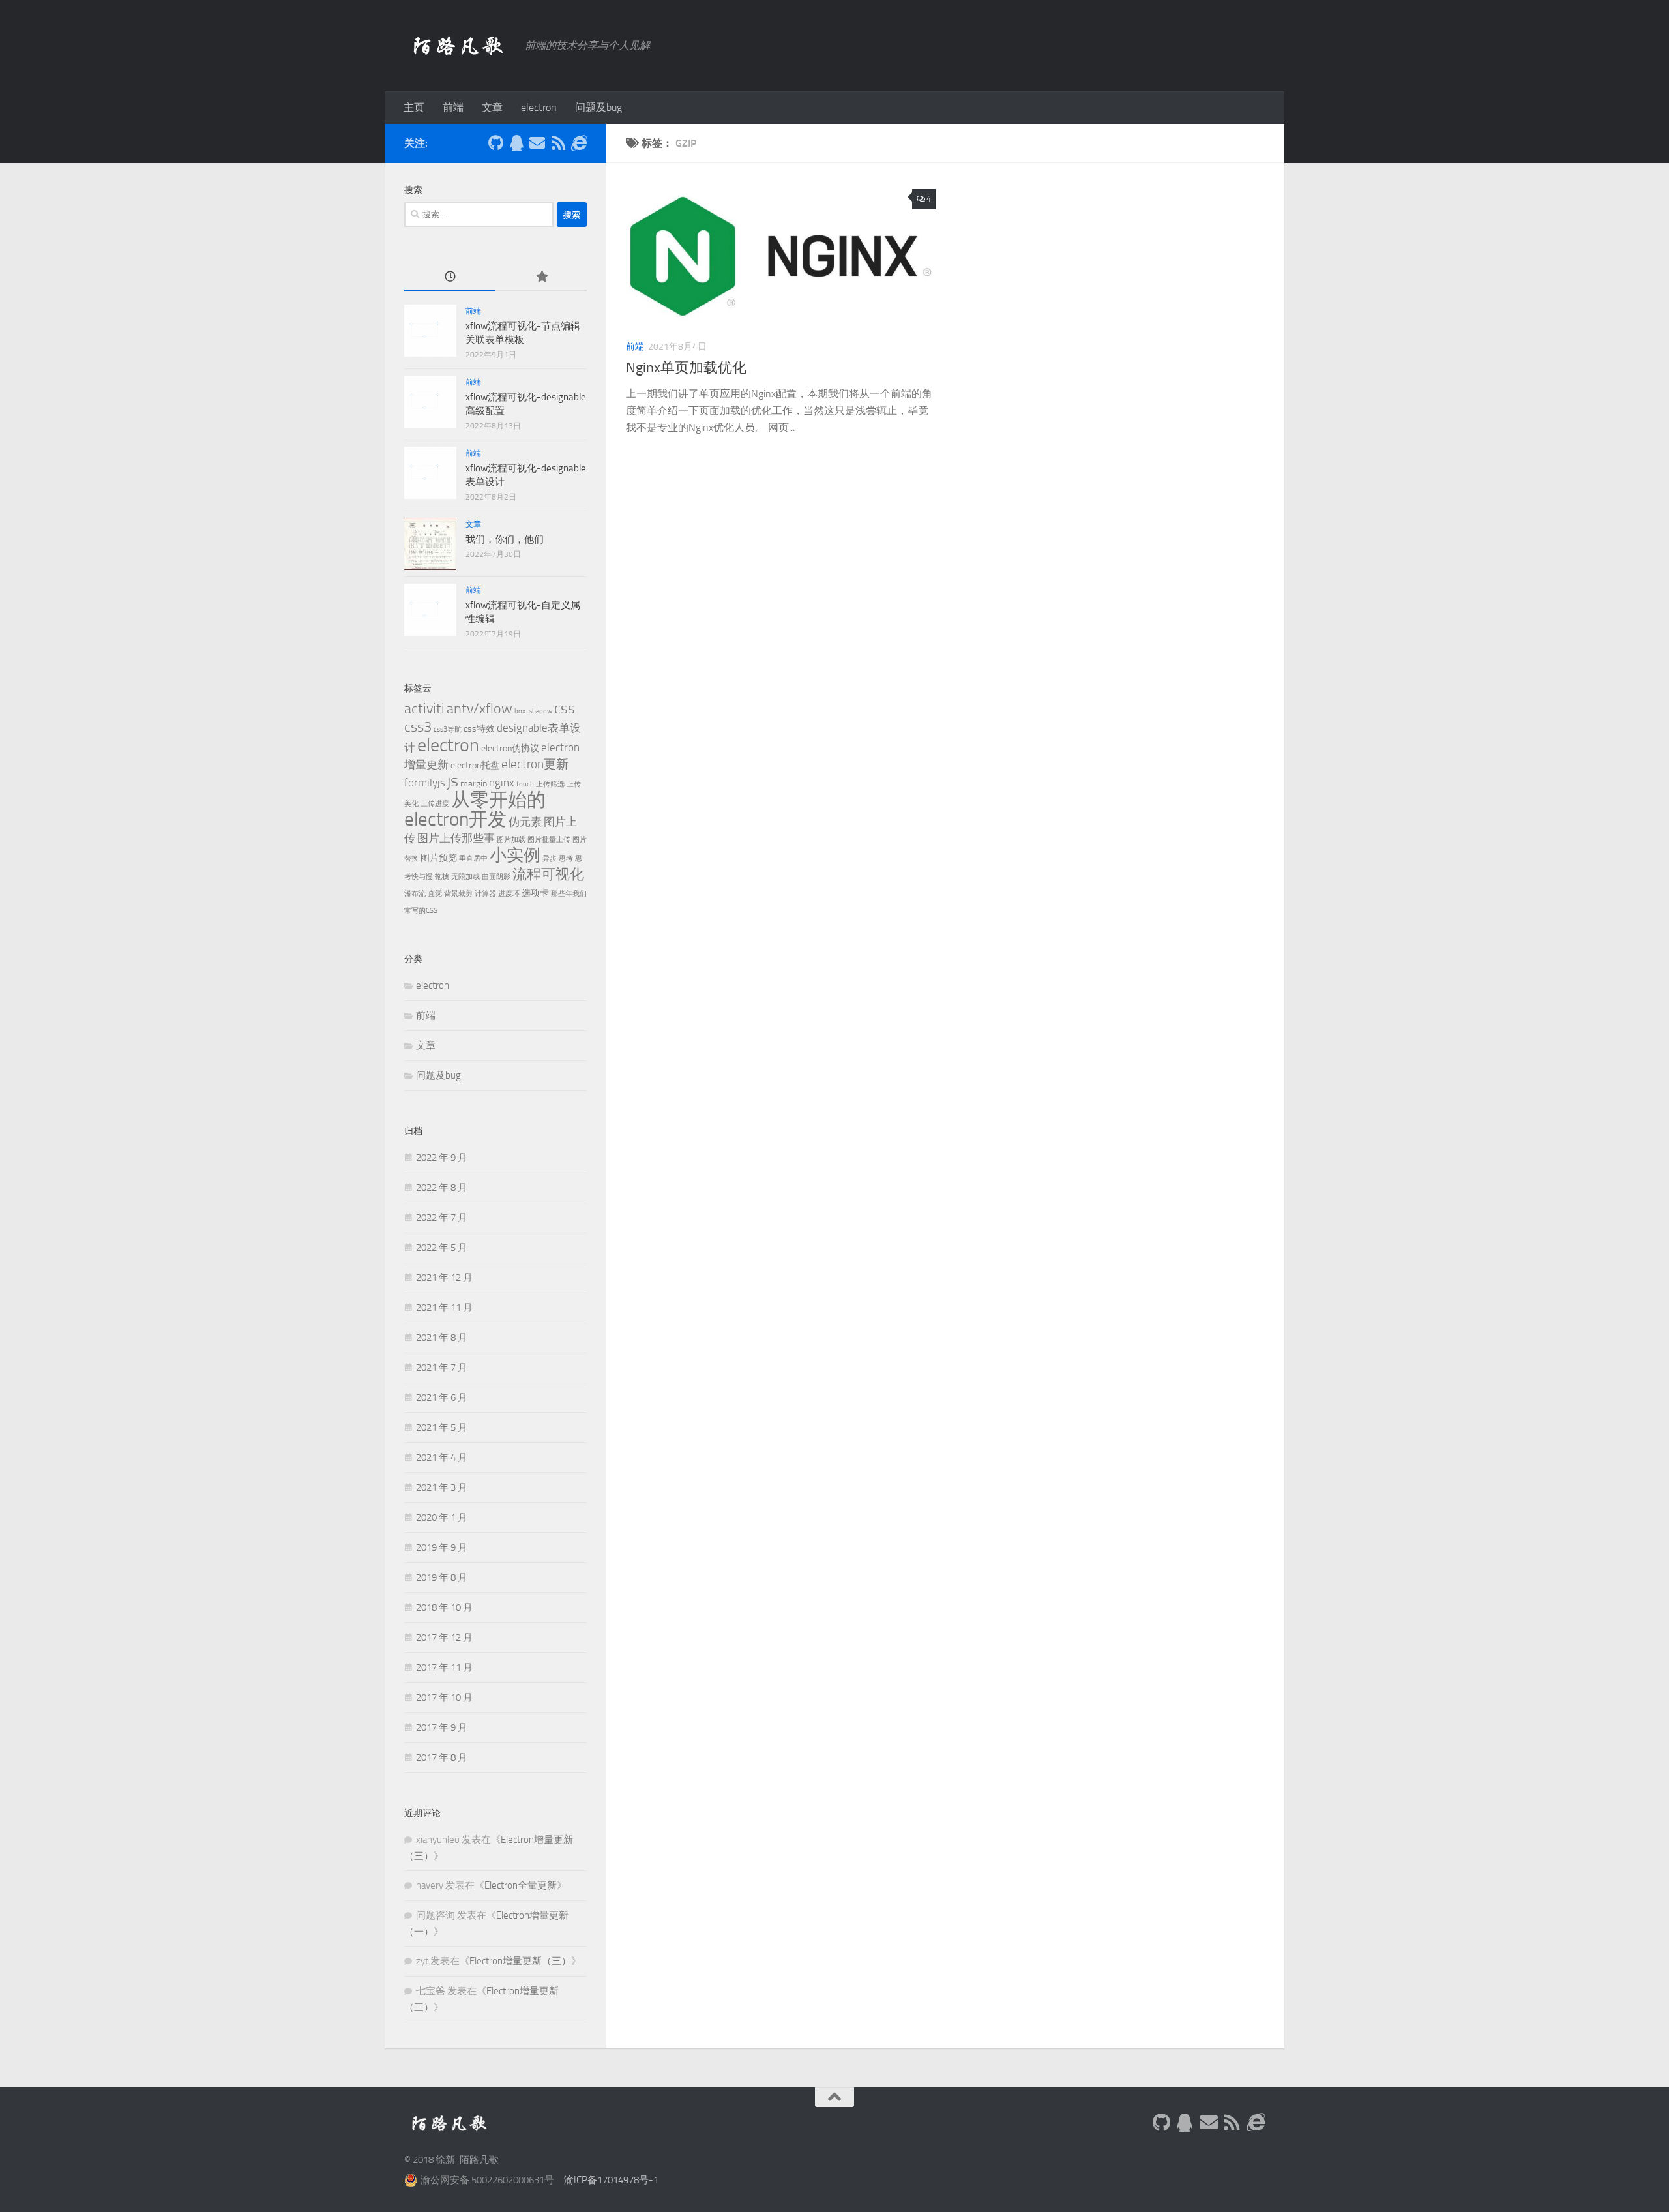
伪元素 (525, 822)
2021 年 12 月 (444, 1278)
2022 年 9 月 (442, 1158)
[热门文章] (541, 277)
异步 (550, 859)
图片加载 (511, 840)
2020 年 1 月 (442, 1517)
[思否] (579, 143)
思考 (566, 859)
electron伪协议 (510, 748)
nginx (502, 783)
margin (474, 784)
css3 (418, 727)
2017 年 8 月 (442, 1757)
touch (525, 784)
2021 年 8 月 (442, 1338)
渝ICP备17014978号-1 (611, 2180)
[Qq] (516, 143)
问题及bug (598, 107)
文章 (492, 107)
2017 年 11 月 (444, 1667)
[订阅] (558, 143)
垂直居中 (473, 859)
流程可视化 (548, 874)
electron (539, 107)
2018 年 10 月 (444, 1607)
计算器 (485, 894)
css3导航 (448, 729)
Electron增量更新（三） (520, 1961)
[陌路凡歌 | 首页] (458, 46)
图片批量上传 (549, 840)
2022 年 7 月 (442, 1218)
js (453, 781)
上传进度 (435, 804)
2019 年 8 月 (442, 1577)
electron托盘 (475, 765)
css (565, 708)
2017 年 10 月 (444, 1697)
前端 (453, 107)
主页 (414, 107)
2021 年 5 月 (442, 1427)
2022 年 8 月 (442, 1188)
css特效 (479, 729)
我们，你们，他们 (505, 539)
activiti (424, 709)
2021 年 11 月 (444, 1308)
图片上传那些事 (456, 838)
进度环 (509, 894)
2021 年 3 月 (442, 1487)
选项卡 (535, 893)
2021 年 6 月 (442, 1397)
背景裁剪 (458, 894)
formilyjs (425, 783)
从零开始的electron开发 (475, 810)
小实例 (515, 855)
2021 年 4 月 (442, 1457)
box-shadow (533, 711)
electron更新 (535, 764)
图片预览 (439, 858)
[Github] (495, 143)
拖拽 (442, 877)
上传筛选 (550, 784)
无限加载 (465, 877)
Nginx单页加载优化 (686, 368)
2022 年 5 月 (442, 1248)
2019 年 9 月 (442, 1547)
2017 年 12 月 (444, 1637)
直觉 (435, 894)
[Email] (537, 143)
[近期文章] (450, 277)
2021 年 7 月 (442, 1368)
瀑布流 (415, 894)
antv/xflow (480, 709)
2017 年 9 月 (442, 1727)
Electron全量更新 (521, 1885)
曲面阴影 (496, 877)
